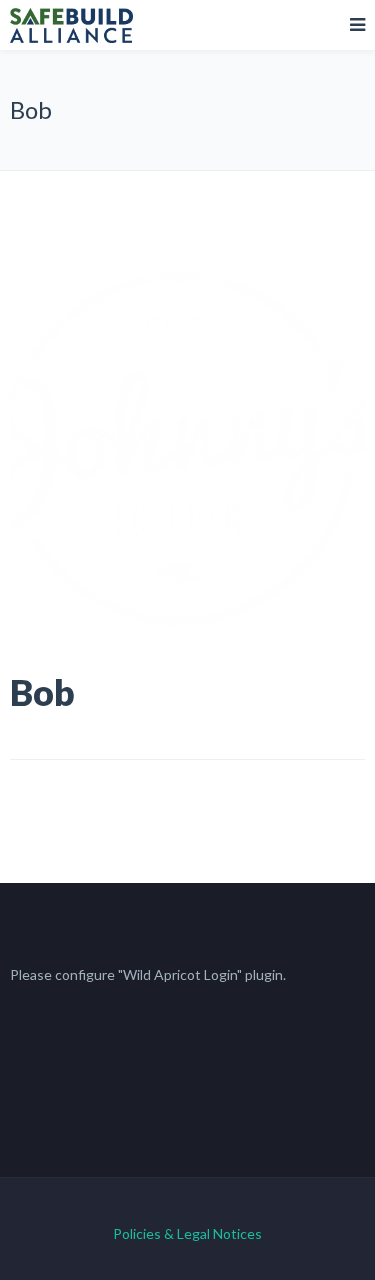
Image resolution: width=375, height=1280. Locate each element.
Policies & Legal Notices (187, 1233)
